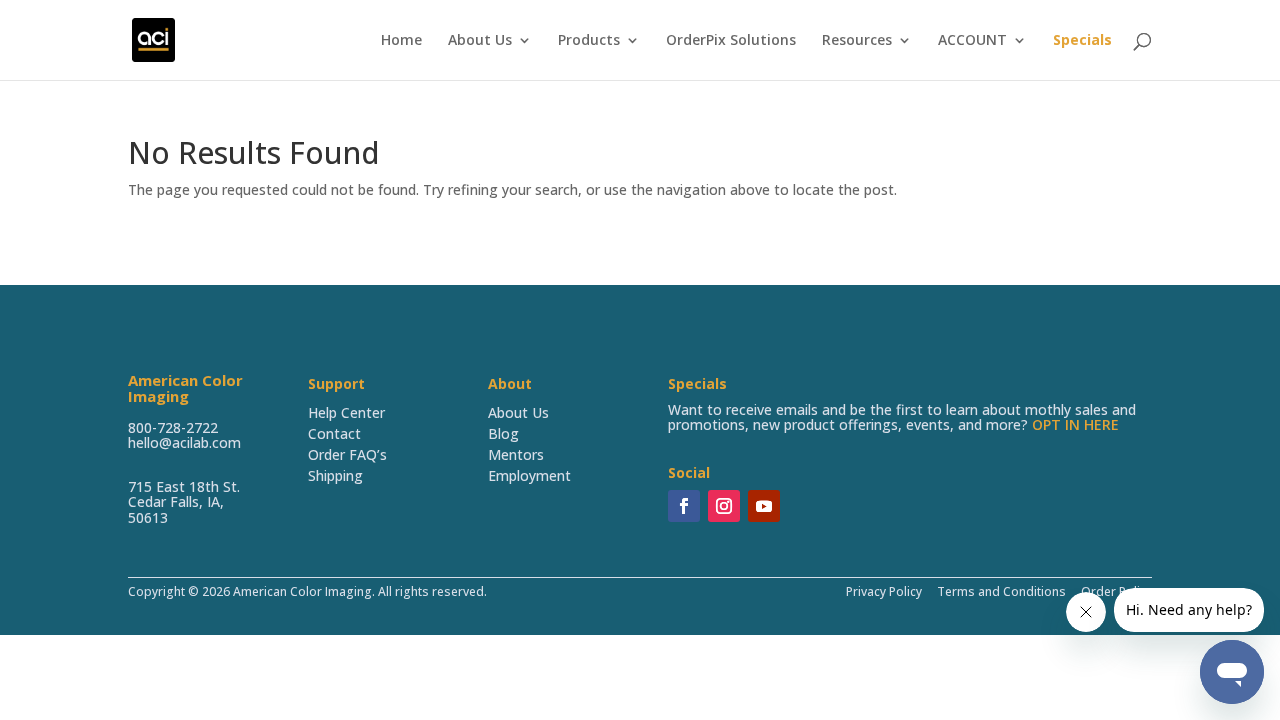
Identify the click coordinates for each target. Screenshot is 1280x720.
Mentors (516, 454)
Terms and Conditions (1001, 591)
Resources (857, 41)
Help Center (346, 412)
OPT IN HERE (1075, 424)
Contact (334, 433)
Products (589, 41)
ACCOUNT (972, 41)
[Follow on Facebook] (684, 506)
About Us (480, 41)
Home (401, 41)
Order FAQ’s (347, 454)
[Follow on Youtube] (764, 506)
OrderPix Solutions (731, 41)
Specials (1082, 41)
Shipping (335, 475)
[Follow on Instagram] (724, 506)
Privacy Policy (884, 591)
